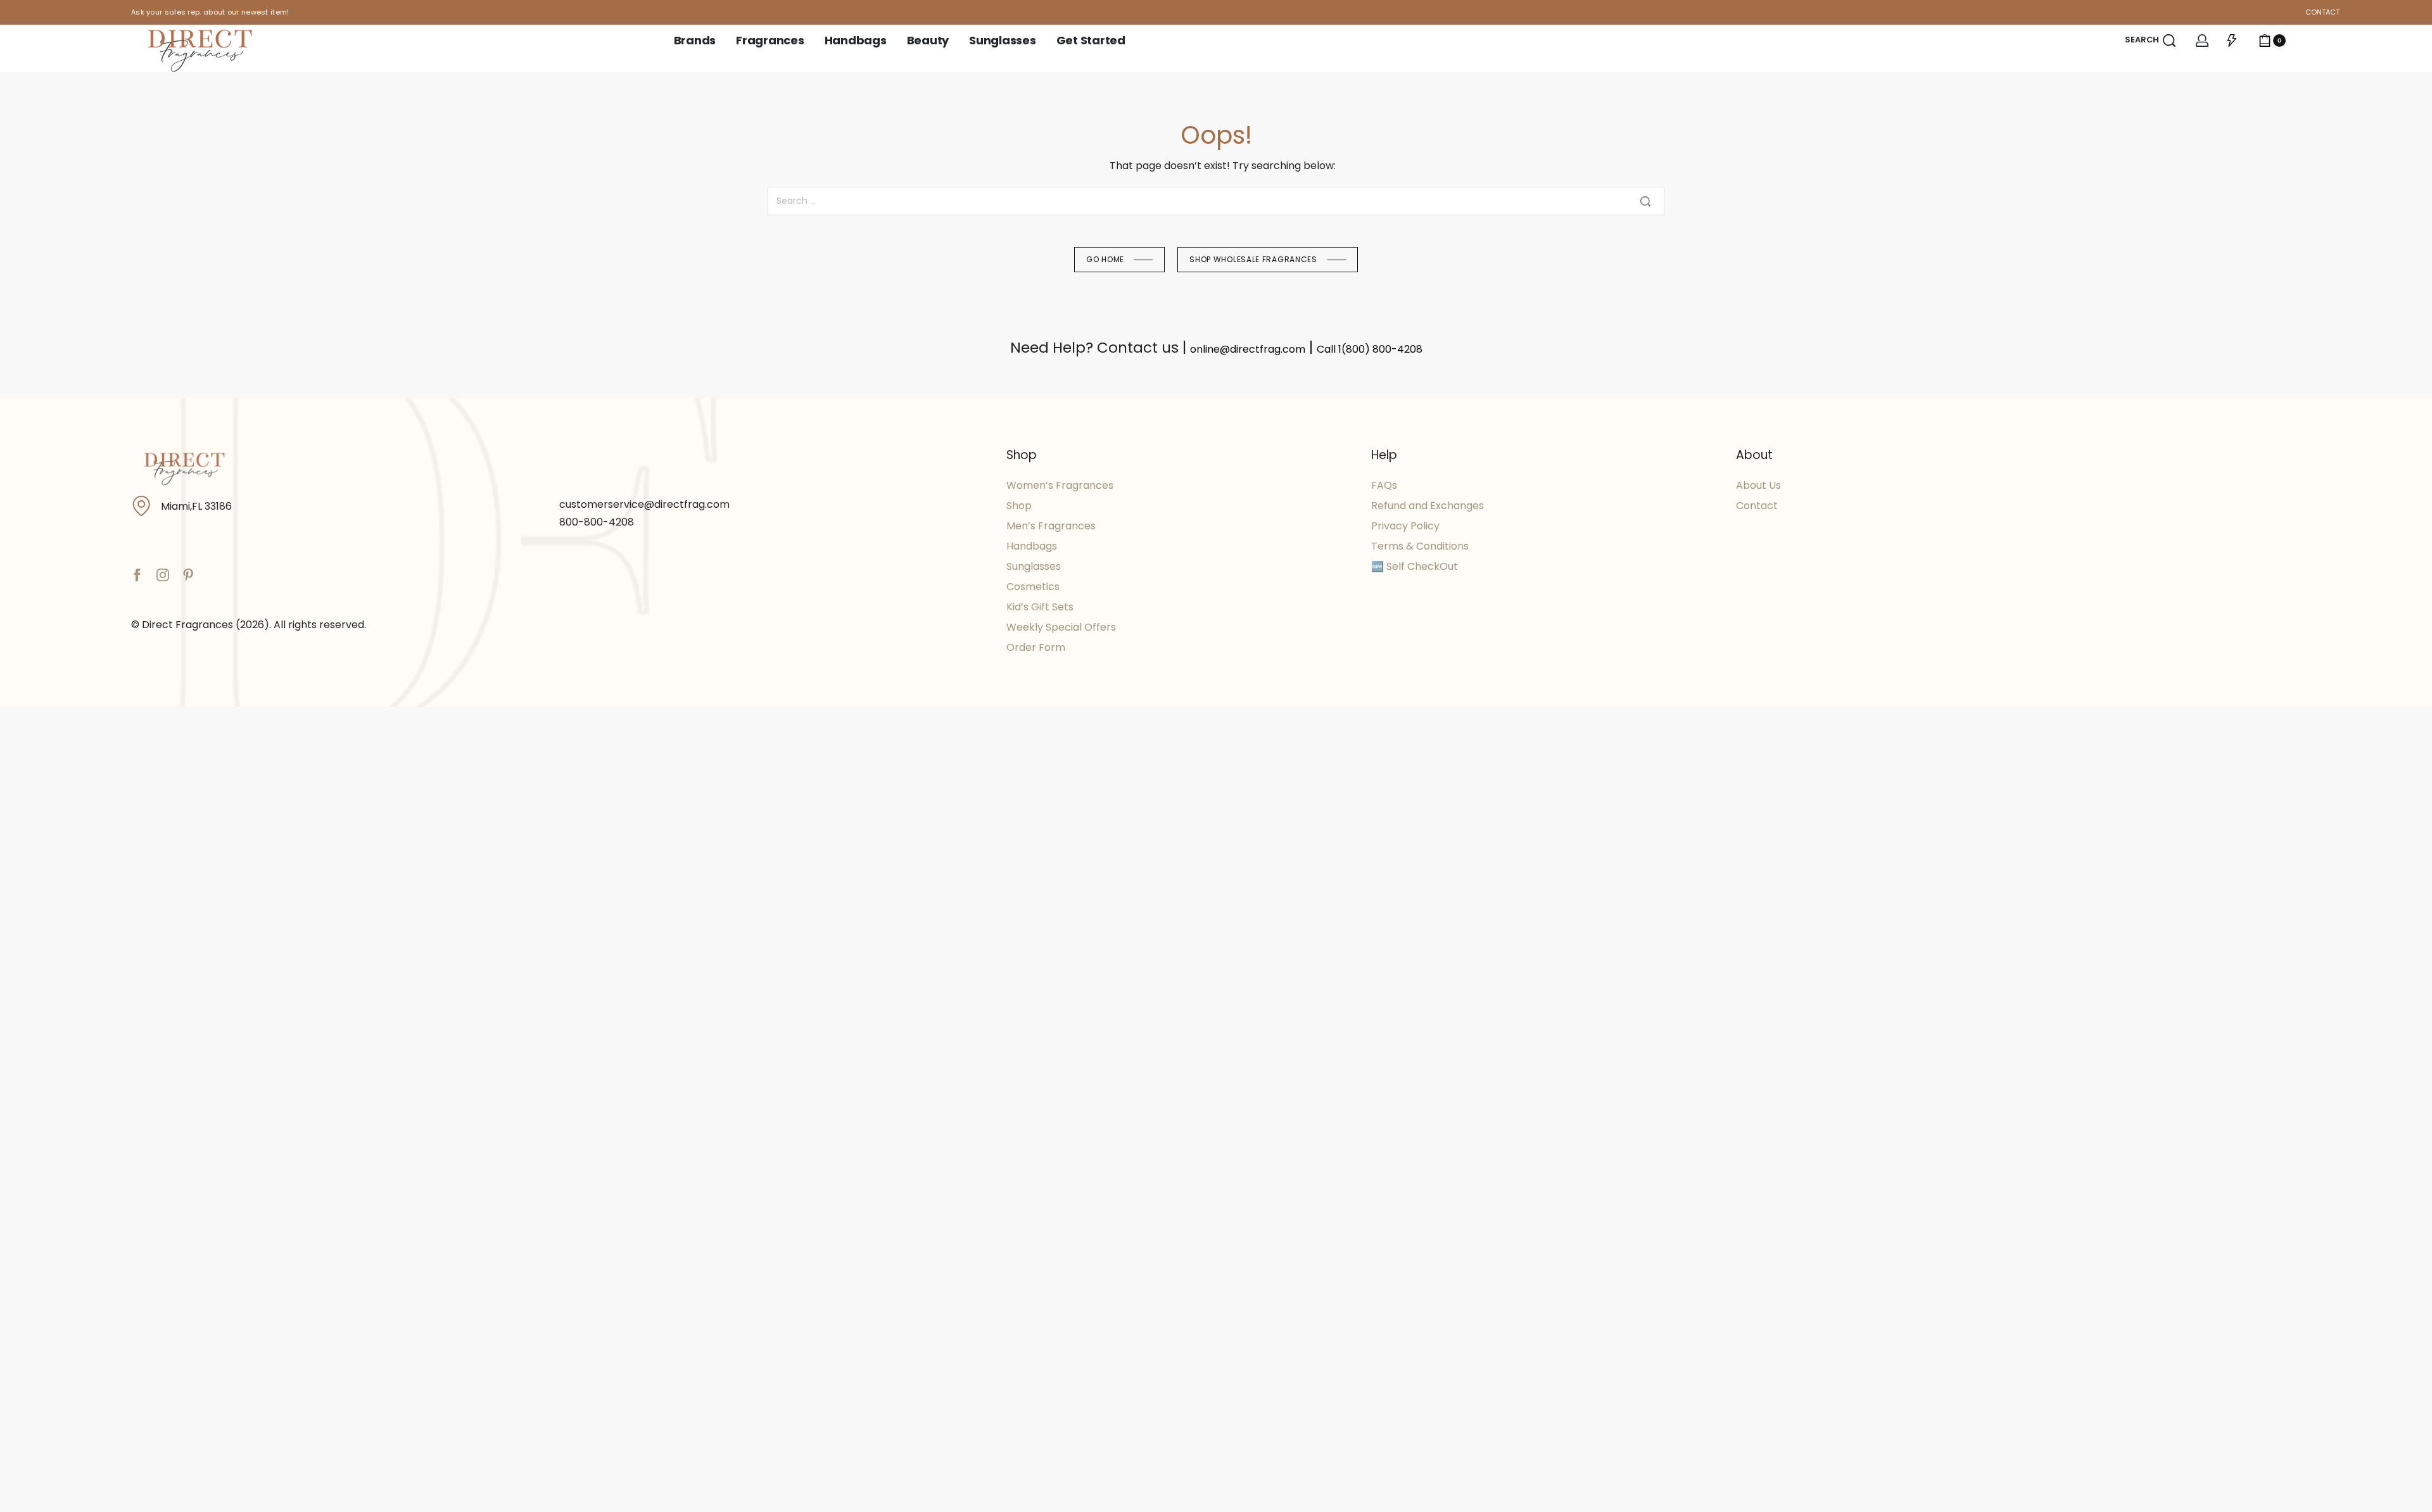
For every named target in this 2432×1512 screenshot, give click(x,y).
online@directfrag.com (1248, 349)
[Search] (1645, 201)
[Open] (2232, 41)
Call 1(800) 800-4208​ (1370, 349)
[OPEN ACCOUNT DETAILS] (2202, 41)
